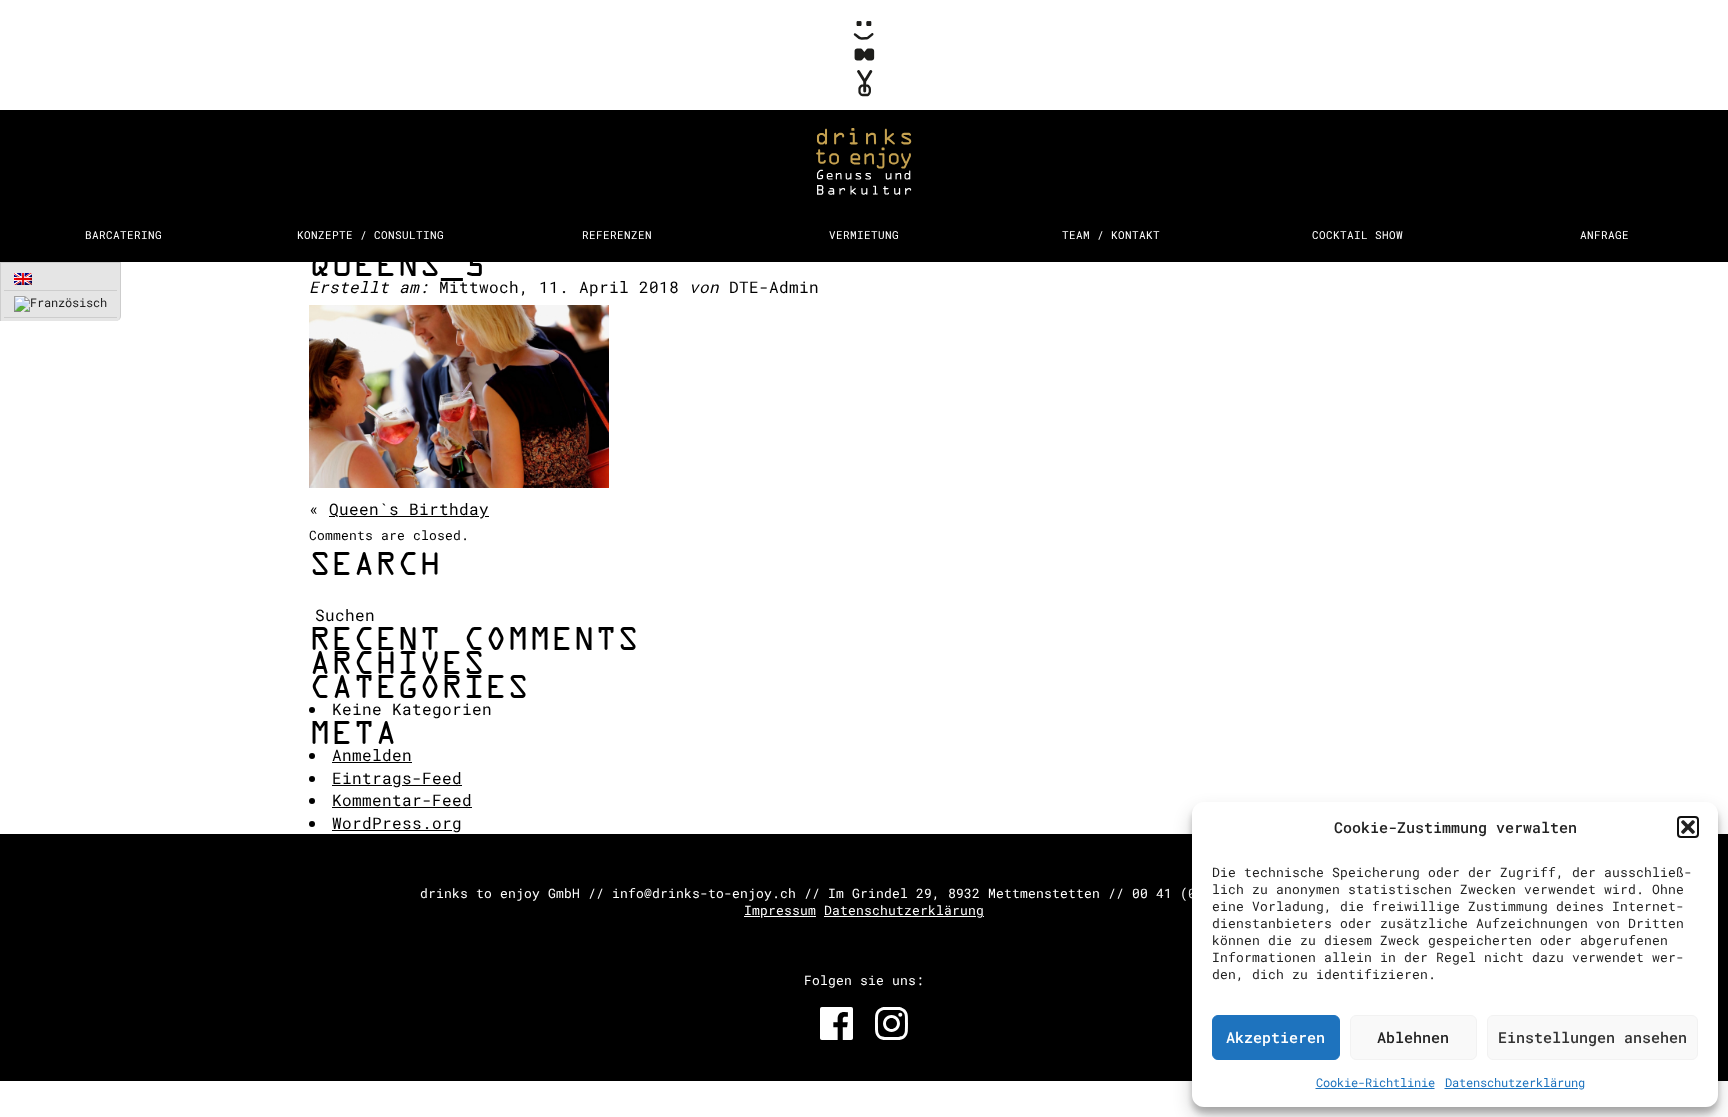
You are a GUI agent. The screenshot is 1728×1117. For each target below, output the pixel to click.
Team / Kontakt (1111, 234)
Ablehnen (1413, 1037)
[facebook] (836, 1023)
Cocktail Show (1357, 234)
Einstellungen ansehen (1592, 1037)
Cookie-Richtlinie (1375, 1082)
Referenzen (617, 234)
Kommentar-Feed (402, 799)
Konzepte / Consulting (370, 234)
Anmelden (372, 754)
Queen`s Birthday (409, 508)
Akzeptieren (1275, 1037)
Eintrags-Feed (397, 777)
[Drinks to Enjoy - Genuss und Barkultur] (864, 107)
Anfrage (1604, 234)
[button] (1688, 827)
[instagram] (891, 1023)
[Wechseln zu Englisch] (60, 278)
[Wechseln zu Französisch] (60, 304)
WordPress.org (397, 822)
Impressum (780, 910)
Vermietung (864, 234)
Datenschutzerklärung (1515, 1082)
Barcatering (123, 234)
